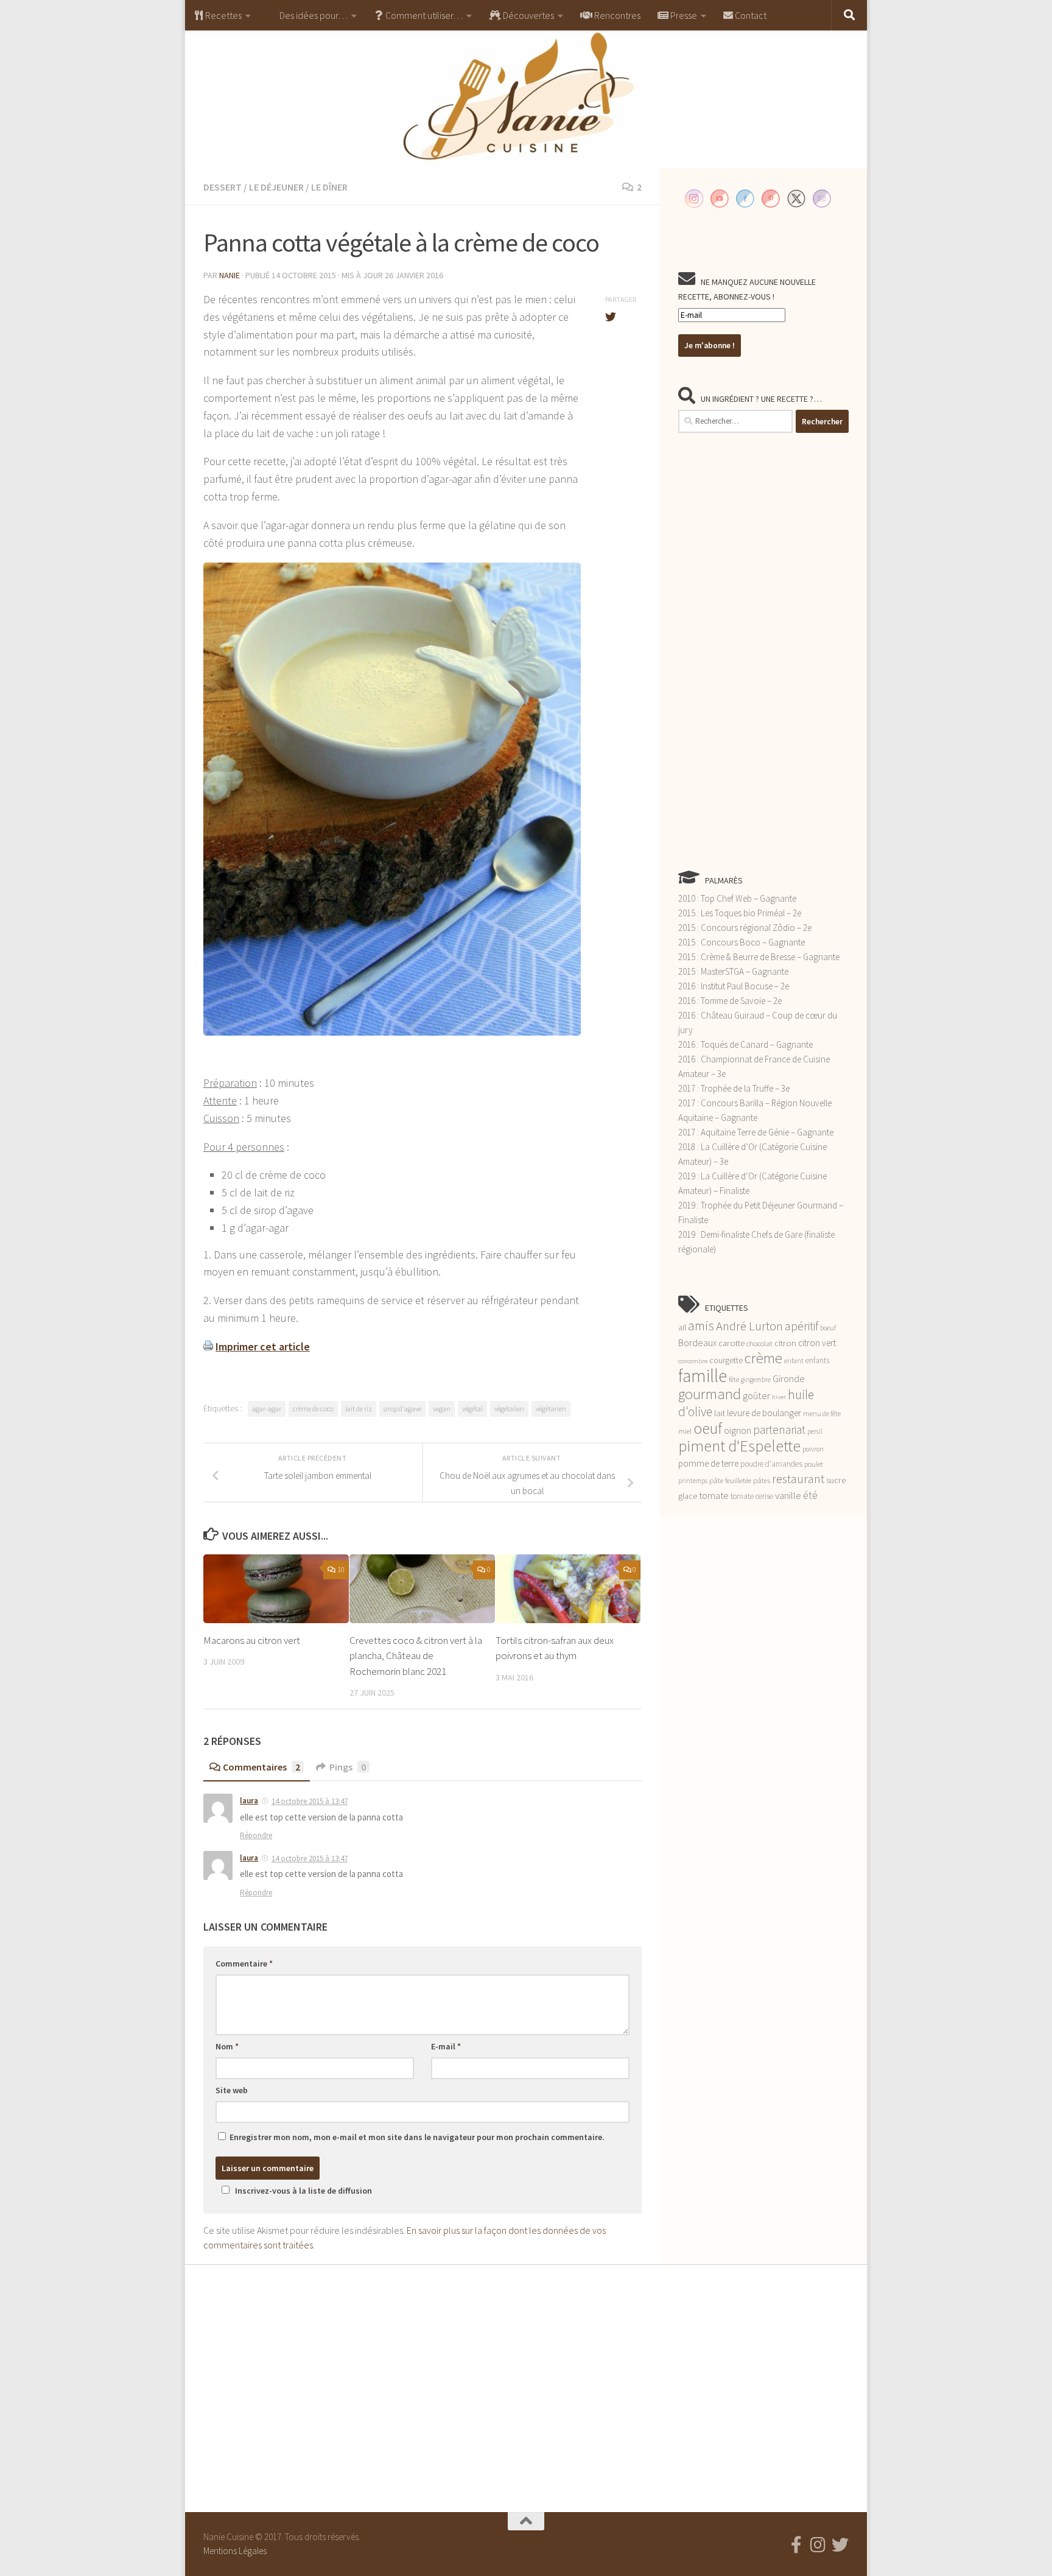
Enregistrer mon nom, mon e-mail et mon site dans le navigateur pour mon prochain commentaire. (417, 2137)
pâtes (762, 1480)
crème (763, 1358)
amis (701, 1326)
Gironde (789, 1378)
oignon (738, 1430)
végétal (472, 1409)
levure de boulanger (764, 1413)
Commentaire (244, 1964)
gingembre (756, 1380)
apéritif (801, 1326)
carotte (731, 1343)
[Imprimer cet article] (208, 1346)
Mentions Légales (235, 2551)
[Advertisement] (763, 651)
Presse (683, 15)
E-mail (446, 2046)
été (810, 1495)
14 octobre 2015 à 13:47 (310, 1801)
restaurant (798, 1479)
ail (682, 1327)
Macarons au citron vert (252, 1640)
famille (703, 1376)
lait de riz (359, 1409)
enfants (817, 1360)
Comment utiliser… (423, 15)
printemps (693, 1481)
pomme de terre (708, 1463)
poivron (813, 1449)
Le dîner (329, 187)
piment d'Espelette (739, 1446)
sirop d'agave (402, 1409)
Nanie (230, 275)
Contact (750, 15)
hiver (779, 1397)
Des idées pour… (313, 15)
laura (249, 1801)
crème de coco (313, 1409)
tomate (714, 1495)
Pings (348, 1767)
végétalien (509, 1409)
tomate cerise (752, 1496)
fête (734, 1380)
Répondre (256, 1835)
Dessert (223, 187)
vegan (442, 1409)
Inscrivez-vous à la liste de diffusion (303, 2191)
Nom (227, 2046)
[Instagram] (818, 2545)
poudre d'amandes (771, 1464)
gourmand (710, 1394)
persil (815, 1431)
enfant (794, 1361)
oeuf (708, 1428)
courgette (726, 1360)
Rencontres (616, 15)
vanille (788, 1495)
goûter (756, 1396)
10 (341, 1569)
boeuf (828, 1328)
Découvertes (528, 15)
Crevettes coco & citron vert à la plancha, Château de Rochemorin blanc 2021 (416, 1656)
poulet (814, 1464)
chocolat (759, 1343)
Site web (232, 2090)
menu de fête (822, 1413)
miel (685, 1431)
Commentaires (261, 1767)
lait (720, 1413)
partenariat (779, 1430)
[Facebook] (796, 2545)
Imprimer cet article (263, 1346)
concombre (693, 1361)
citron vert (817, 1343)
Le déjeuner (276, 187)
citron (785, 1343)
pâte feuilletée (730, 1480)
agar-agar (267, 1409)
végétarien (551, 1409)
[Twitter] (840, 2545)
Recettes (223, 15)
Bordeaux (697, 1342)
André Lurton (749, 1326)
